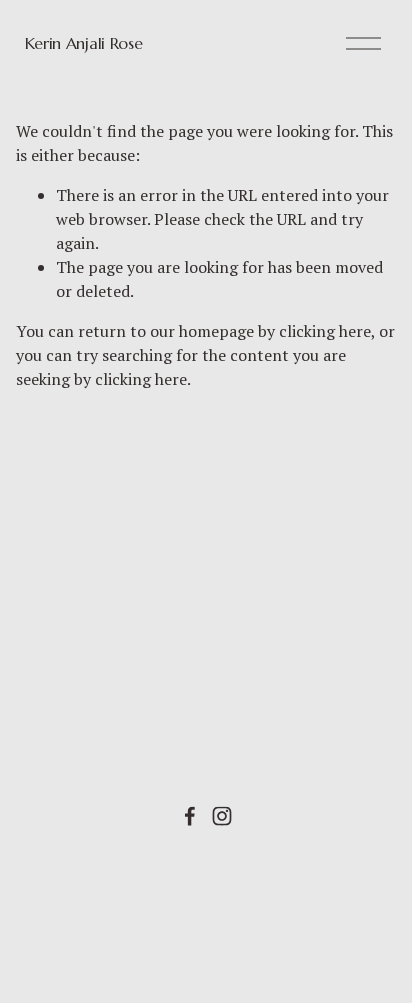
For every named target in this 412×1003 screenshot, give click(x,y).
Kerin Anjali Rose (84, 43)
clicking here (325, 331)
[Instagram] (222, 816)
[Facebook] (190, 816)
